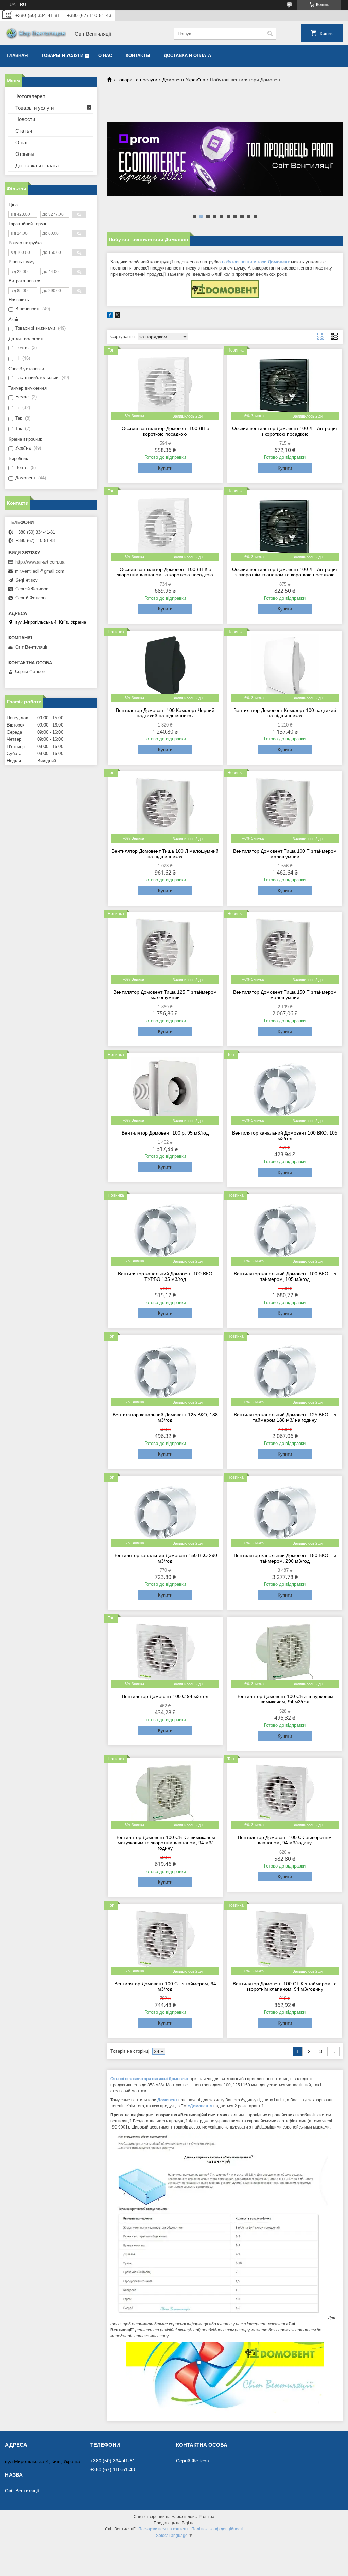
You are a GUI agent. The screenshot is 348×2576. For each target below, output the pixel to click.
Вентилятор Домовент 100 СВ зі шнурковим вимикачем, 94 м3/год (285, 1699)
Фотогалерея (30, 96)
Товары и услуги (62, 56)
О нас (105, 56)
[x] (117, 316)
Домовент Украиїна (184, 80)
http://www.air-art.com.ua (40, 562)
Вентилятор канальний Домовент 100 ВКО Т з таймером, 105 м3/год (285, 1276)
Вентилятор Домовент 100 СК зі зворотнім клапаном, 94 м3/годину (285, 1840)
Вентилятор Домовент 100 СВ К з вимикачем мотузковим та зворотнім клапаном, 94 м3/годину (165, 1843)
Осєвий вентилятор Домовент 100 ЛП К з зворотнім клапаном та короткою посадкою (165, 572)
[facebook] (110, 316)
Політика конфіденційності (217, 2529)
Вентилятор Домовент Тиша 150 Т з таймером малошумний (285, 995)
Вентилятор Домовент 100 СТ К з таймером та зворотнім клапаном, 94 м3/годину (285, 1986)
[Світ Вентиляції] (36, 34)
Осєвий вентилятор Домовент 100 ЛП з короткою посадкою (165, 431)
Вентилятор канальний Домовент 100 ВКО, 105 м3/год (285, 1136)
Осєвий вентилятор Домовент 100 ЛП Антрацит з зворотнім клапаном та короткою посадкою (285, 572)
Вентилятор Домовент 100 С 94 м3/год (165, 1696)
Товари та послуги (137, 80)
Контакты (138, 56)
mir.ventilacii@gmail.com (40, 571)
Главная (17, 56)
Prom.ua (207, 2517)
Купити (165, 468)
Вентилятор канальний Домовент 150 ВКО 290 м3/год (165, 1558)
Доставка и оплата (187, 56)
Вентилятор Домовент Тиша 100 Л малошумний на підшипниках (165, 854)
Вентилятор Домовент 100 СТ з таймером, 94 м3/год (165, 1986)
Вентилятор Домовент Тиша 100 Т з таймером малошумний (285, 854)
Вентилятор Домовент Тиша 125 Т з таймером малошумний (165, 995)
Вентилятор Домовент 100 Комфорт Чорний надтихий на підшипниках (165, 713)
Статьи (24, 131)
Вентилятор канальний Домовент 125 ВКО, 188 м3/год (165, 1417)
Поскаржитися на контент (163, 2529)
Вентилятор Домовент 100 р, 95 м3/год (165, 1133)
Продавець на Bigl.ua (174, 2523)
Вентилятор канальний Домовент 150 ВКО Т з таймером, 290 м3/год (285, 1558)
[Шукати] (270, 34)
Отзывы (25, 154)
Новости (25, 119)
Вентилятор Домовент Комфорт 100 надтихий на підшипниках (285, 713)
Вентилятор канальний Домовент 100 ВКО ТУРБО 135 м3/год (165, 1276)
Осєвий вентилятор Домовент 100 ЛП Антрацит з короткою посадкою (285, 431)
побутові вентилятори (256, 262)
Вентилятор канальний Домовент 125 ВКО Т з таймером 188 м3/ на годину (285, 1417)
